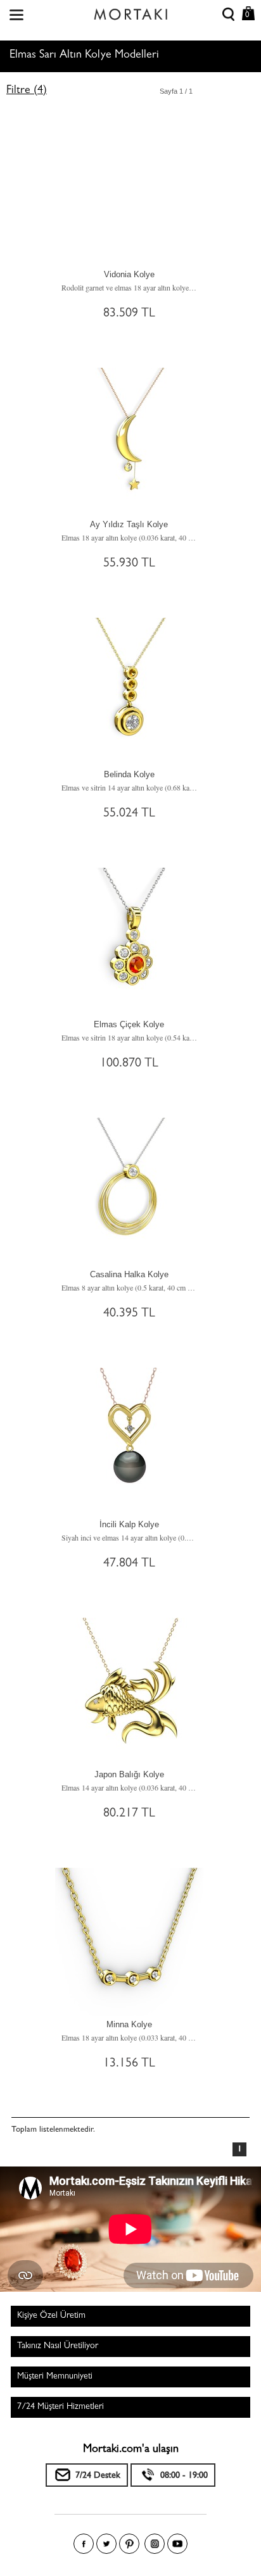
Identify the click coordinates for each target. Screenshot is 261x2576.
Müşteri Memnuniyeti (55, 2377)
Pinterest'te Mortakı (129, 2544)
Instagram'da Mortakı (155, 2544)
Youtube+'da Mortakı (177, 2544)
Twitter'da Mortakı (106, 2544)
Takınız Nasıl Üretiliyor (58, 2346)
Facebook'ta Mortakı (84, 2544)
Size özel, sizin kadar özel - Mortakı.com (130, 11)
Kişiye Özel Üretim (51, 2316)
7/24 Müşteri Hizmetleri (60, 2407)
